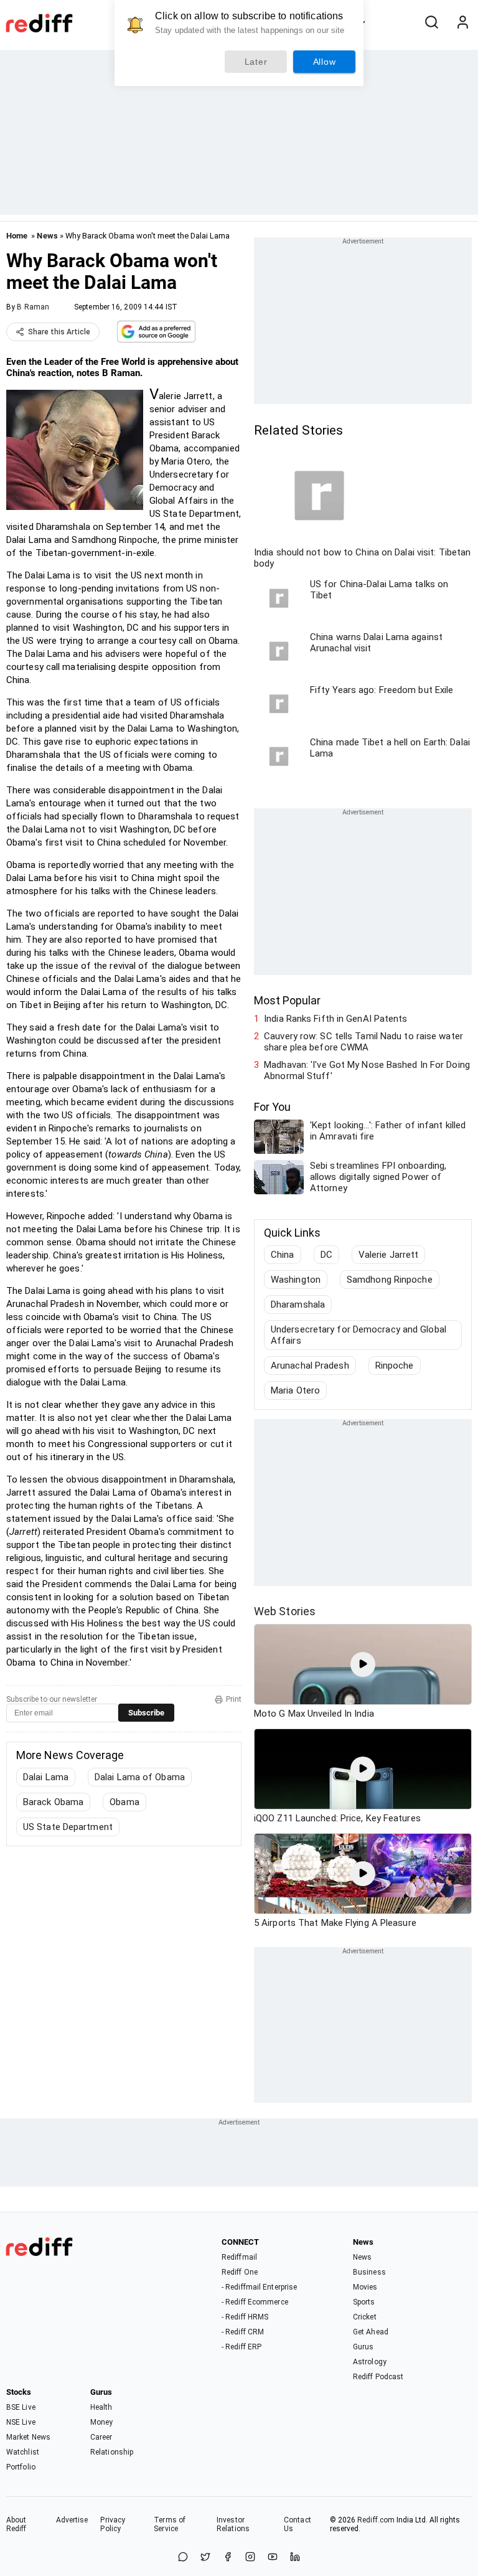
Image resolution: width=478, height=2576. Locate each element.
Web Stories (285, 1611)
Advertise (72, 2520)
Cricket (365, 2317)
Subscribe (146, 1713)
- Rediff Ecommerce (255, 2302)
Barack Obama (53, 1802)
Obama (124, 1802)
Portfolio (21, 2467)
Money (102, 2422)
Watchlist (23, 2452)
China (283, 1255)
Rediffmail (239, 2257)
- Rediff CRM (243, 2332)
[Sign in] (462, 23)
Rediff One (240, 2272)
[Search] (431, 23)
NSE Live (21, 2422)
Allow (325, 62)
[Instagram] (250, 2558)
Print (234, 1699)
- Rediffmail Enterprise (259, 2287)
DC (326, 1255)
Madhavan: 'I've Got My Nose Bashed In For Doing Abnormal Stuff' (367, 1070)
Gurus (363, 2347)
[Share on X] (205, 2558)
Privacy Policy (113, 2524)
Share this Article (59, 332)
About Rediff (16, 2524)
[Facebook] (228, 2558)
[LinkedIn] (295, 2558)
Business (369, 2272)
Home (17, 236)
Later (256, 62)
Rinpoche (395, 1366)
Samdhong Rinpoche (390, 1280)
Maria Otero (295, 1390)
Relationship (112, 2452)
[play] (363, 1664)
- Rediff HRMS (245, 2317)
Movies (365, 2287)
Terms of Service (170, 2524)
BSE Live (21, 2407)
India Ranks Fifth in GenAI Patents (335, 1019)
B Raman (33, 307)
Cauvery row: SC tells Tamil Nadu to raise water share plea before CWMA (363, 1042)
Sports (364, 2302)
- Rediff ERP (241, 2347)
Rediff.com (376, 2520)
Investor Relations (233, 2524)
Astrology (370, 2362)
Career (101, 2437)
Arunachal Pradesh (310, 1366)
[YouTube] (273, 2558)
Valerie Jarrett (389, 1255)
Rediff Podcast (378, 2377)
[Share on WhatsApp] (183, 2558)
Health (101, 2407)
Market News (28, 2437)
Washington (296, 1280)
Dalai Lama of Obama (140, 1777)
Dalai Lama (46, 1777)
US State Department (68, 1827)
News (47, 236)
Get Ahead (371, 2332)
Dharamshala (298, 1305)
